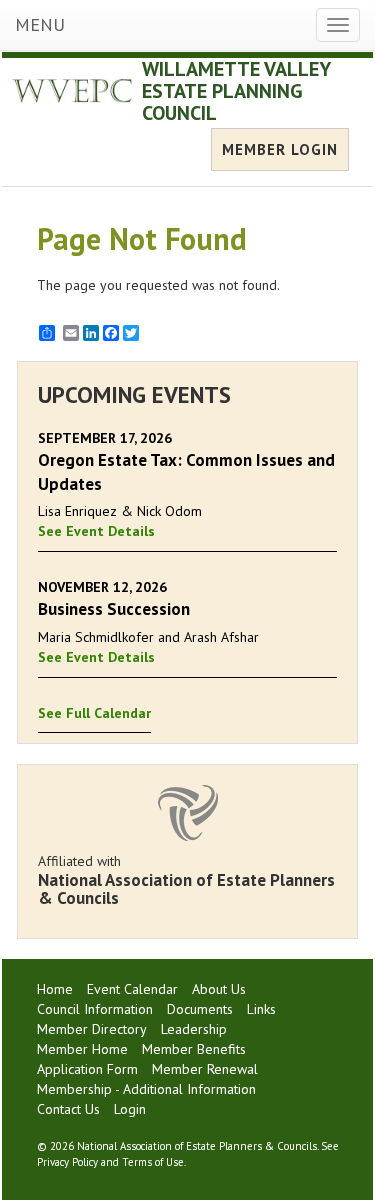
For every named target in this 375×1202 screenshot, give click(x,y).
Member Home (82, 1049)
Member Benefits (194, 1049)
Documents (200, 1009)
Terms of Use (153, 1162)
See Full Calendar (94, 713)
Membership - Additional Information (146, 1089)
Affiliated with (186, 880)
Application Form (87, 1069)
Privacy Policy (67, 1162)
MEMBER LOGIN (280, 149)
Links (261, 1009)
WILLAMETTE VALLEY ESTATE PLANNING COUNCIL (236, 91)
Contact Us (68, 1109)
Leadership (194, 1029)
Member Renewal (205, 1069)
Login (130, 1109)
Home (55, 989)
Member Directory (92, 1029)
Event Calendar (132, 989)
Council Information (95, 1009)
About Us (219, 989)
